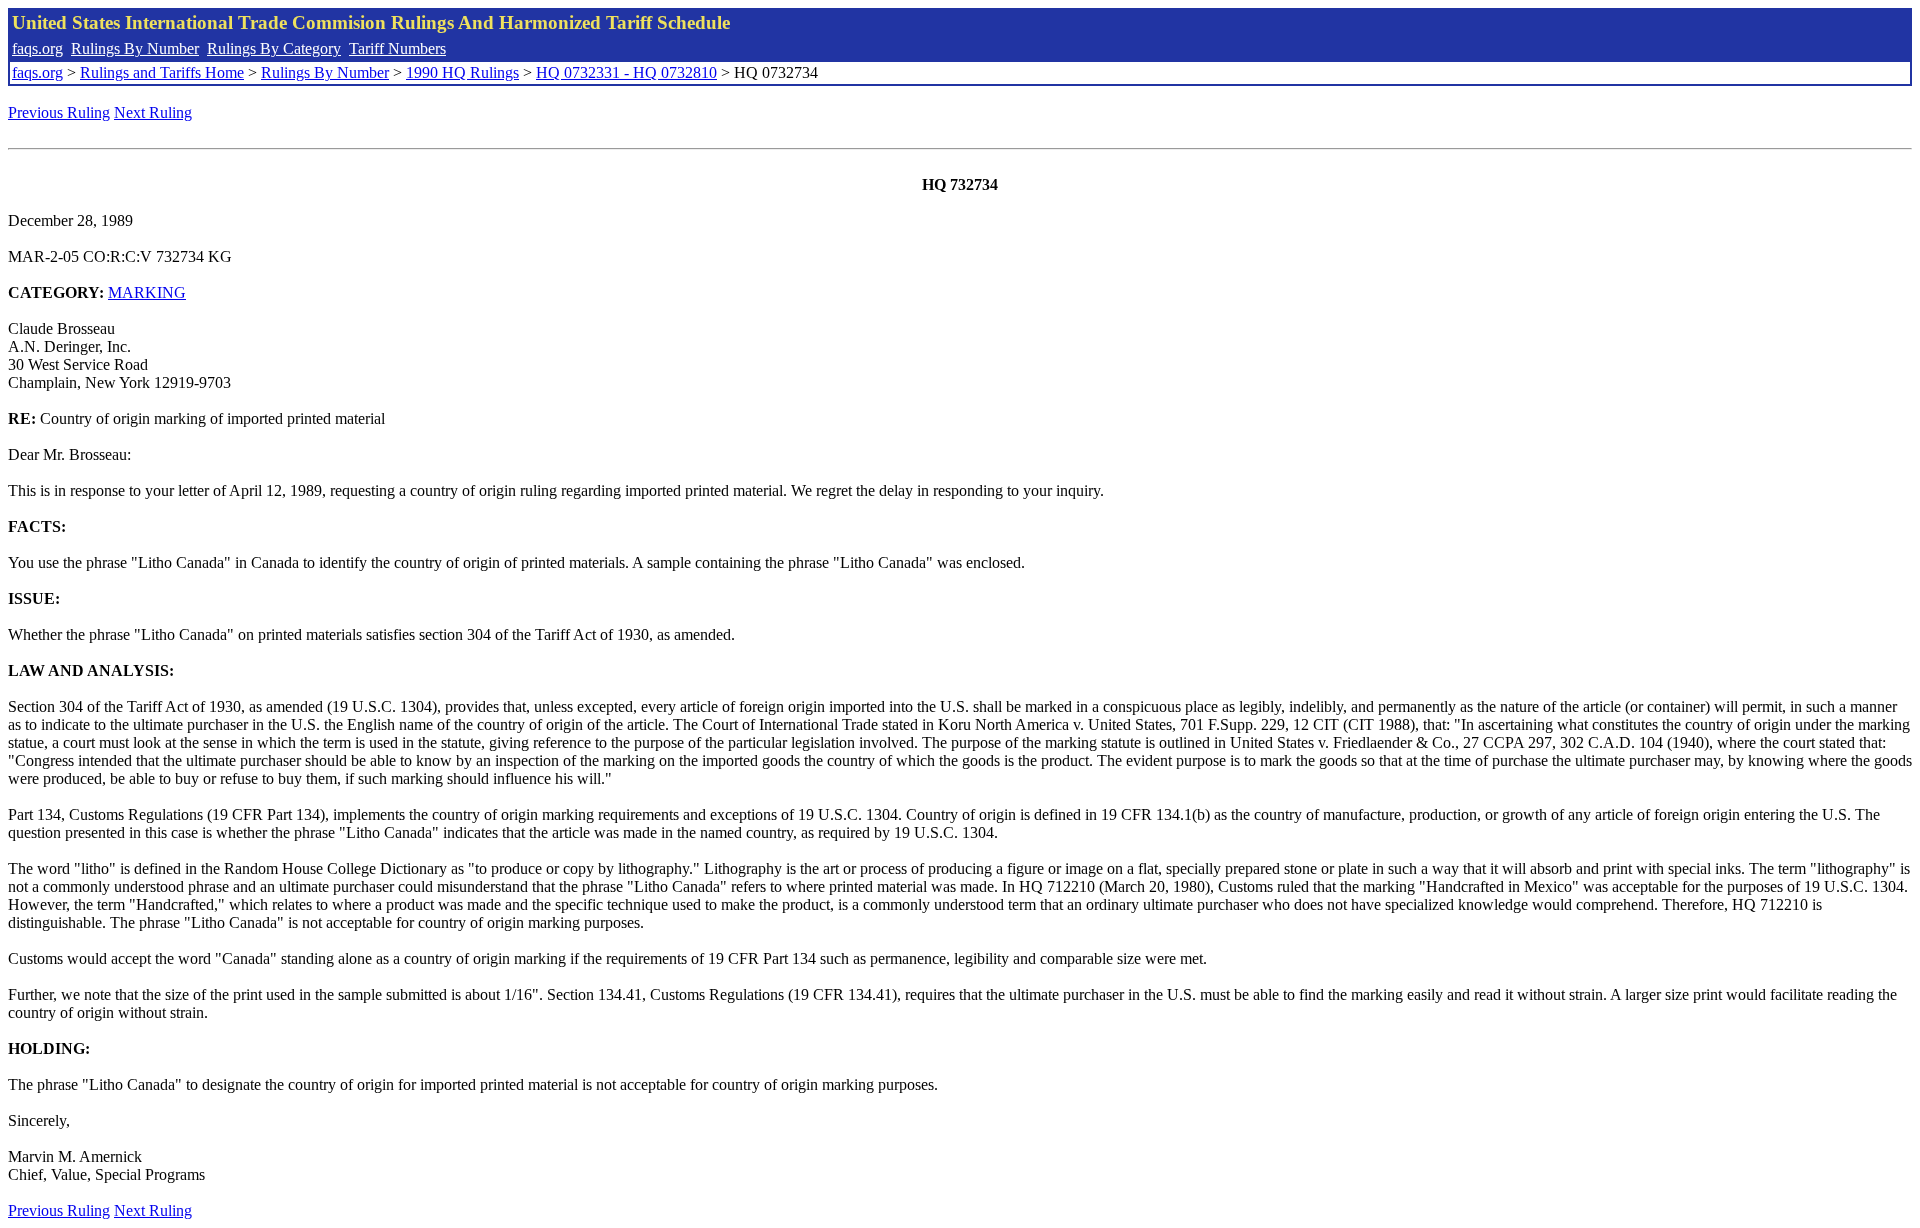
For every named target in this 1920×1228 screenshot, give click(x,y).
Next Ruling (153, 112)
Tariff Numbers (397, 48)
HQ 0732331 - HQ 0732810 (626, 72)
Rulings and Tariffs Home (162, 72)
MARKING (147, 292)
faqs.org (37, 48)
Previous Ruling (59, 112)
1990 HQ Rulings (462, 72)
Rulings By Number (135, 48)
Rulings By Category (274, 48)
